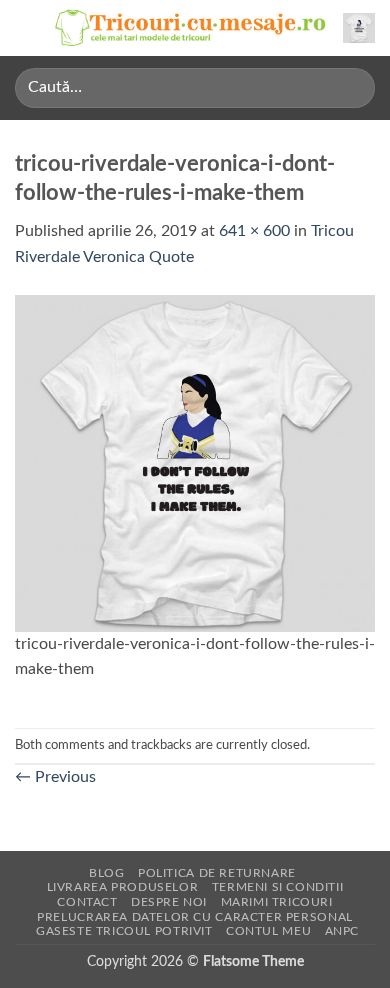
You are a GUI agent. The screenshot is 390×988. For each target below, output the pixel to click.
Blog (106, 873)
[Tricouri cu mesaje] (191, 28)
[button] (27, 27)
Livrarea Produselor (123, 887)
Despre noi (169, 902)
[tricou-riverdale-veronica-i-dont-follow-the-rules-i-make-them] (195, 462)
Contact (87, 902)
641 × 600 (254, 231)
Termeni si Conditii (278, 887)
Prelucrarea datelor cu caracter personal (194, 917)
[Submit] (351, 87)
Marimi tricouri (277, 902)
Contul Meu (268, 931)
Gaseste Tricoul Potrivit (124, 931)
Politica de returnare (217, 873)
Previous (55, 777)
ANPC (342, 931)
